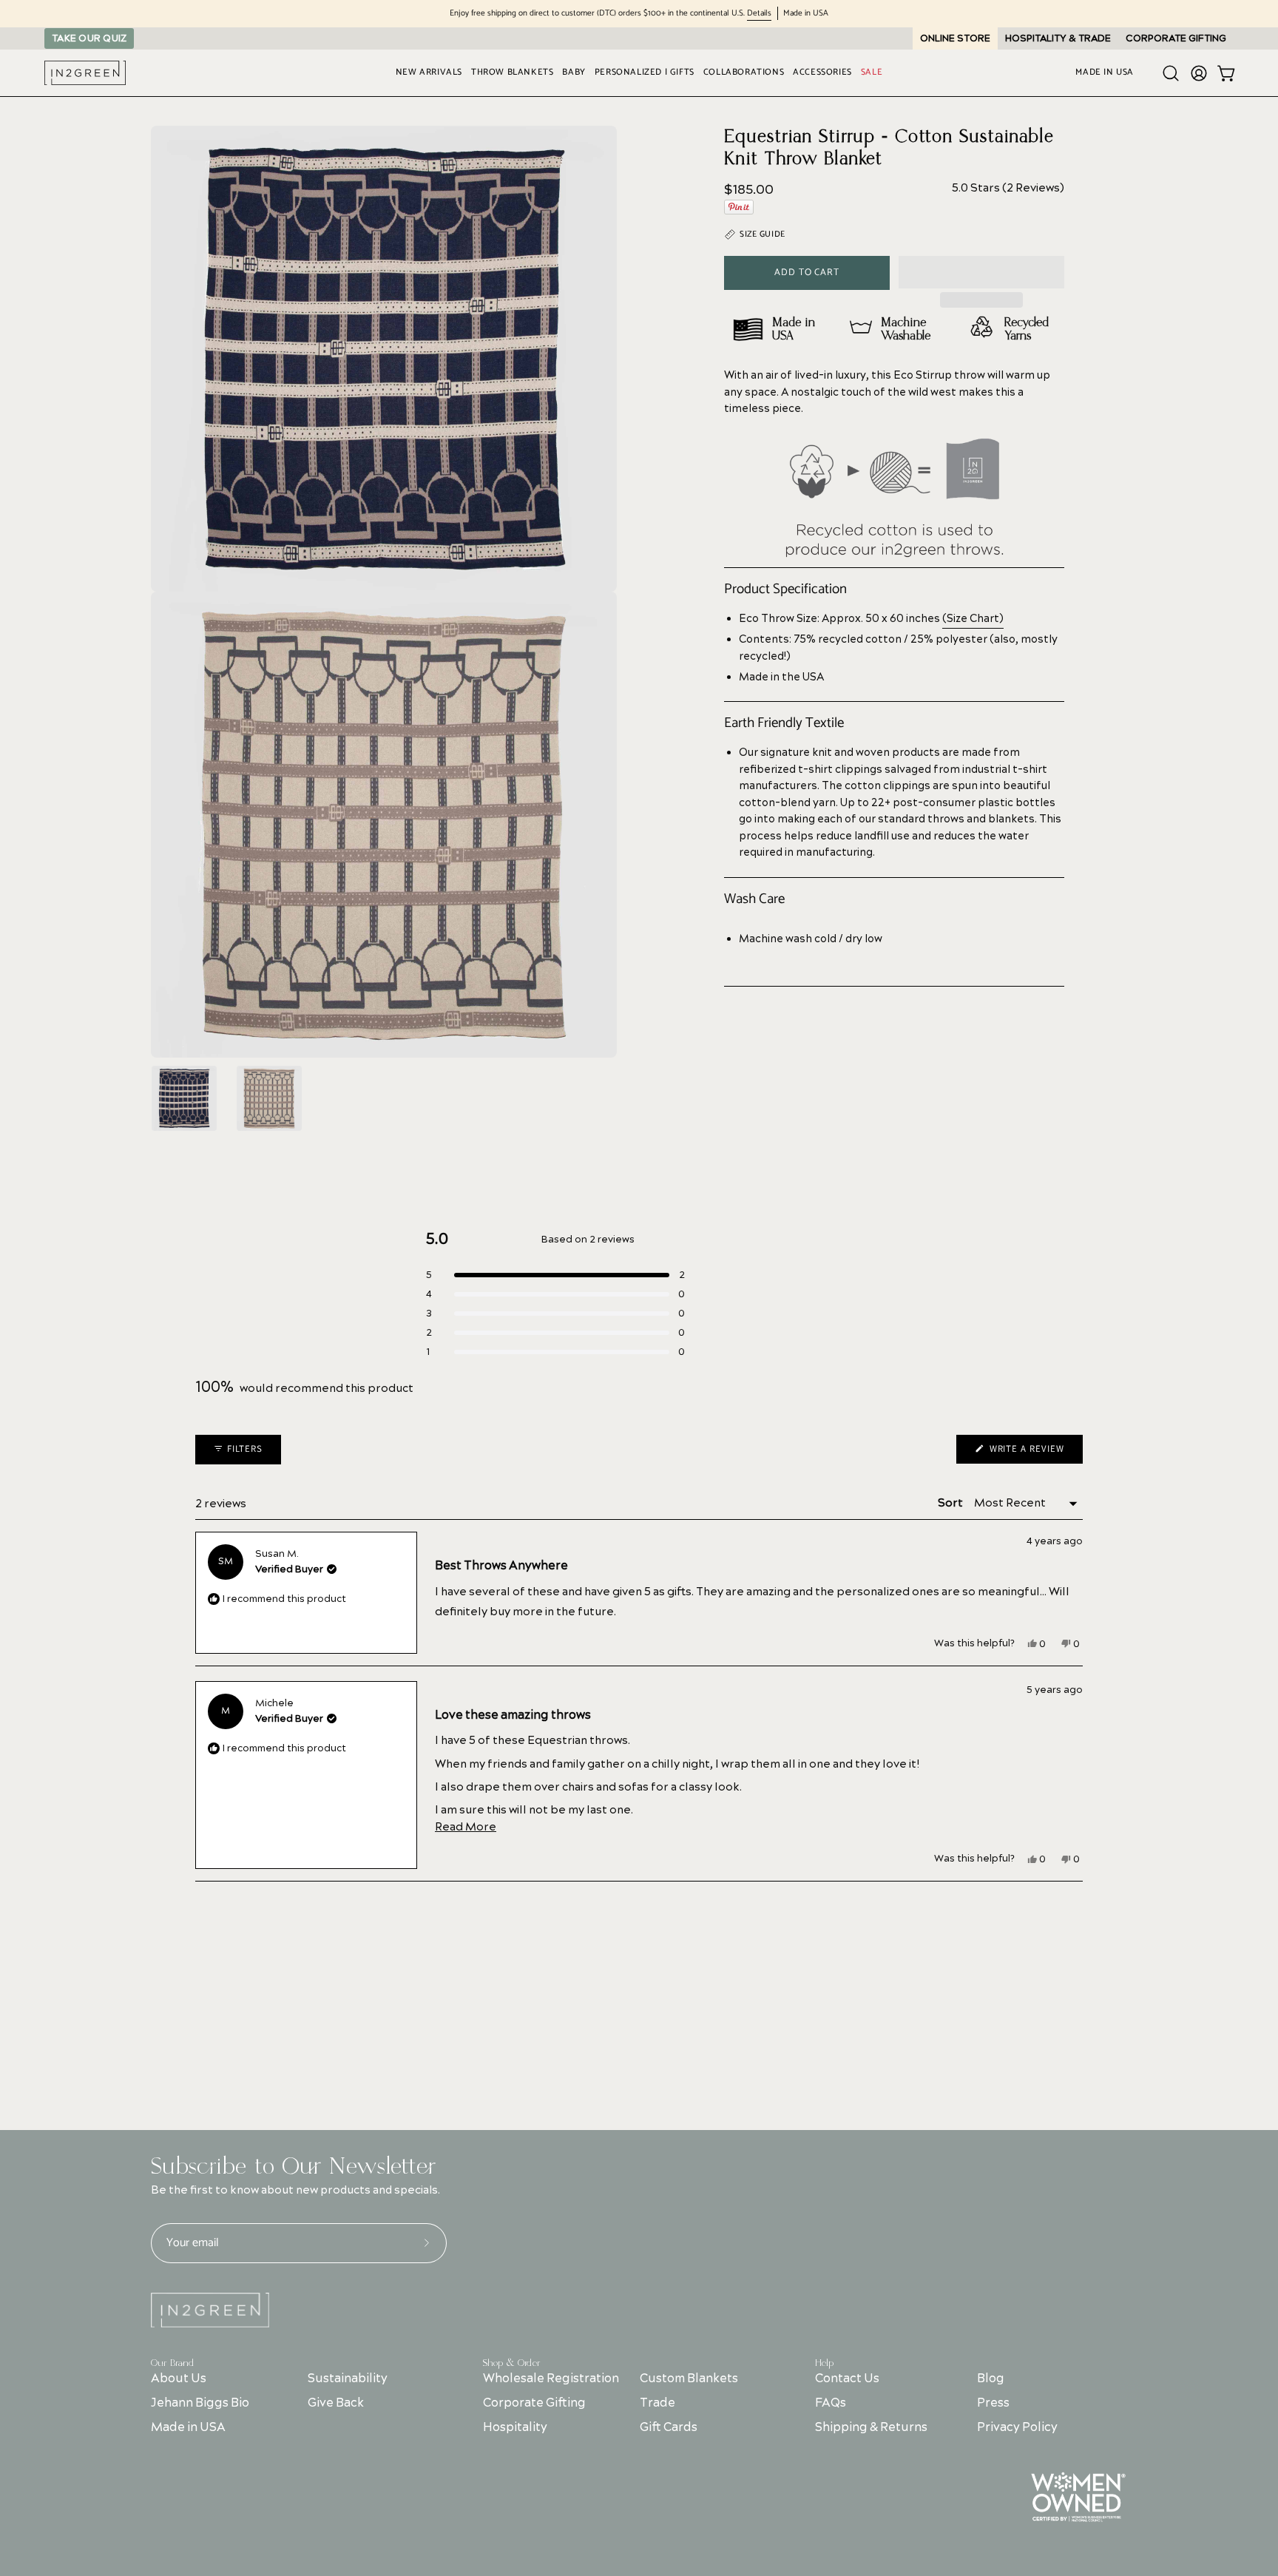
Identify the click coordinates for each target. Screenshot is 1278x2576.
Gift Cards (669, 2427)
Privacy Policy (1017, 2427)
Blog (991, 2379)
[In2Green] (85, 73)
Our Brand (172, 2363)
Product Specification (785, 589)
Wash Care (754, 899)
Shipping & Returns (871, 2427)
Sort (951, 1503)
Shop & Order (512, 2363)
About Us (179, 2379)
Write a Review (1035, 1453)
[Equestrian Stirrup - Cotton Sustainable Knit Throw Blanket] (184, 1098)
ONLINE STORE (955, 38)
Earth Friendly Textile (784, 723)
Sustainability (348, 2379)
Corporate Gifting (534, 2403)
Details (759, 14)
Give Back (336, 2403)
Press (993, 2403)
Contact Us (847, 2379)
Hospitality (515, 2427)
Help (824, 2363)
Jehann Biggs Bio (200, 2403)
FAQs (831, 2403)
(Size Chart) (973, 619)
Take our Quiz (89, 38)
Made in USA (188, 2427)
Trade (657, 2403)
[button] (981, 272)
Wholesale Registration (551, 2379)
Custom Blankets (689, 2379)
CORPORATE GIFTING (1176, 38)
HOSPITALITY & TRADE (1058, 38)
